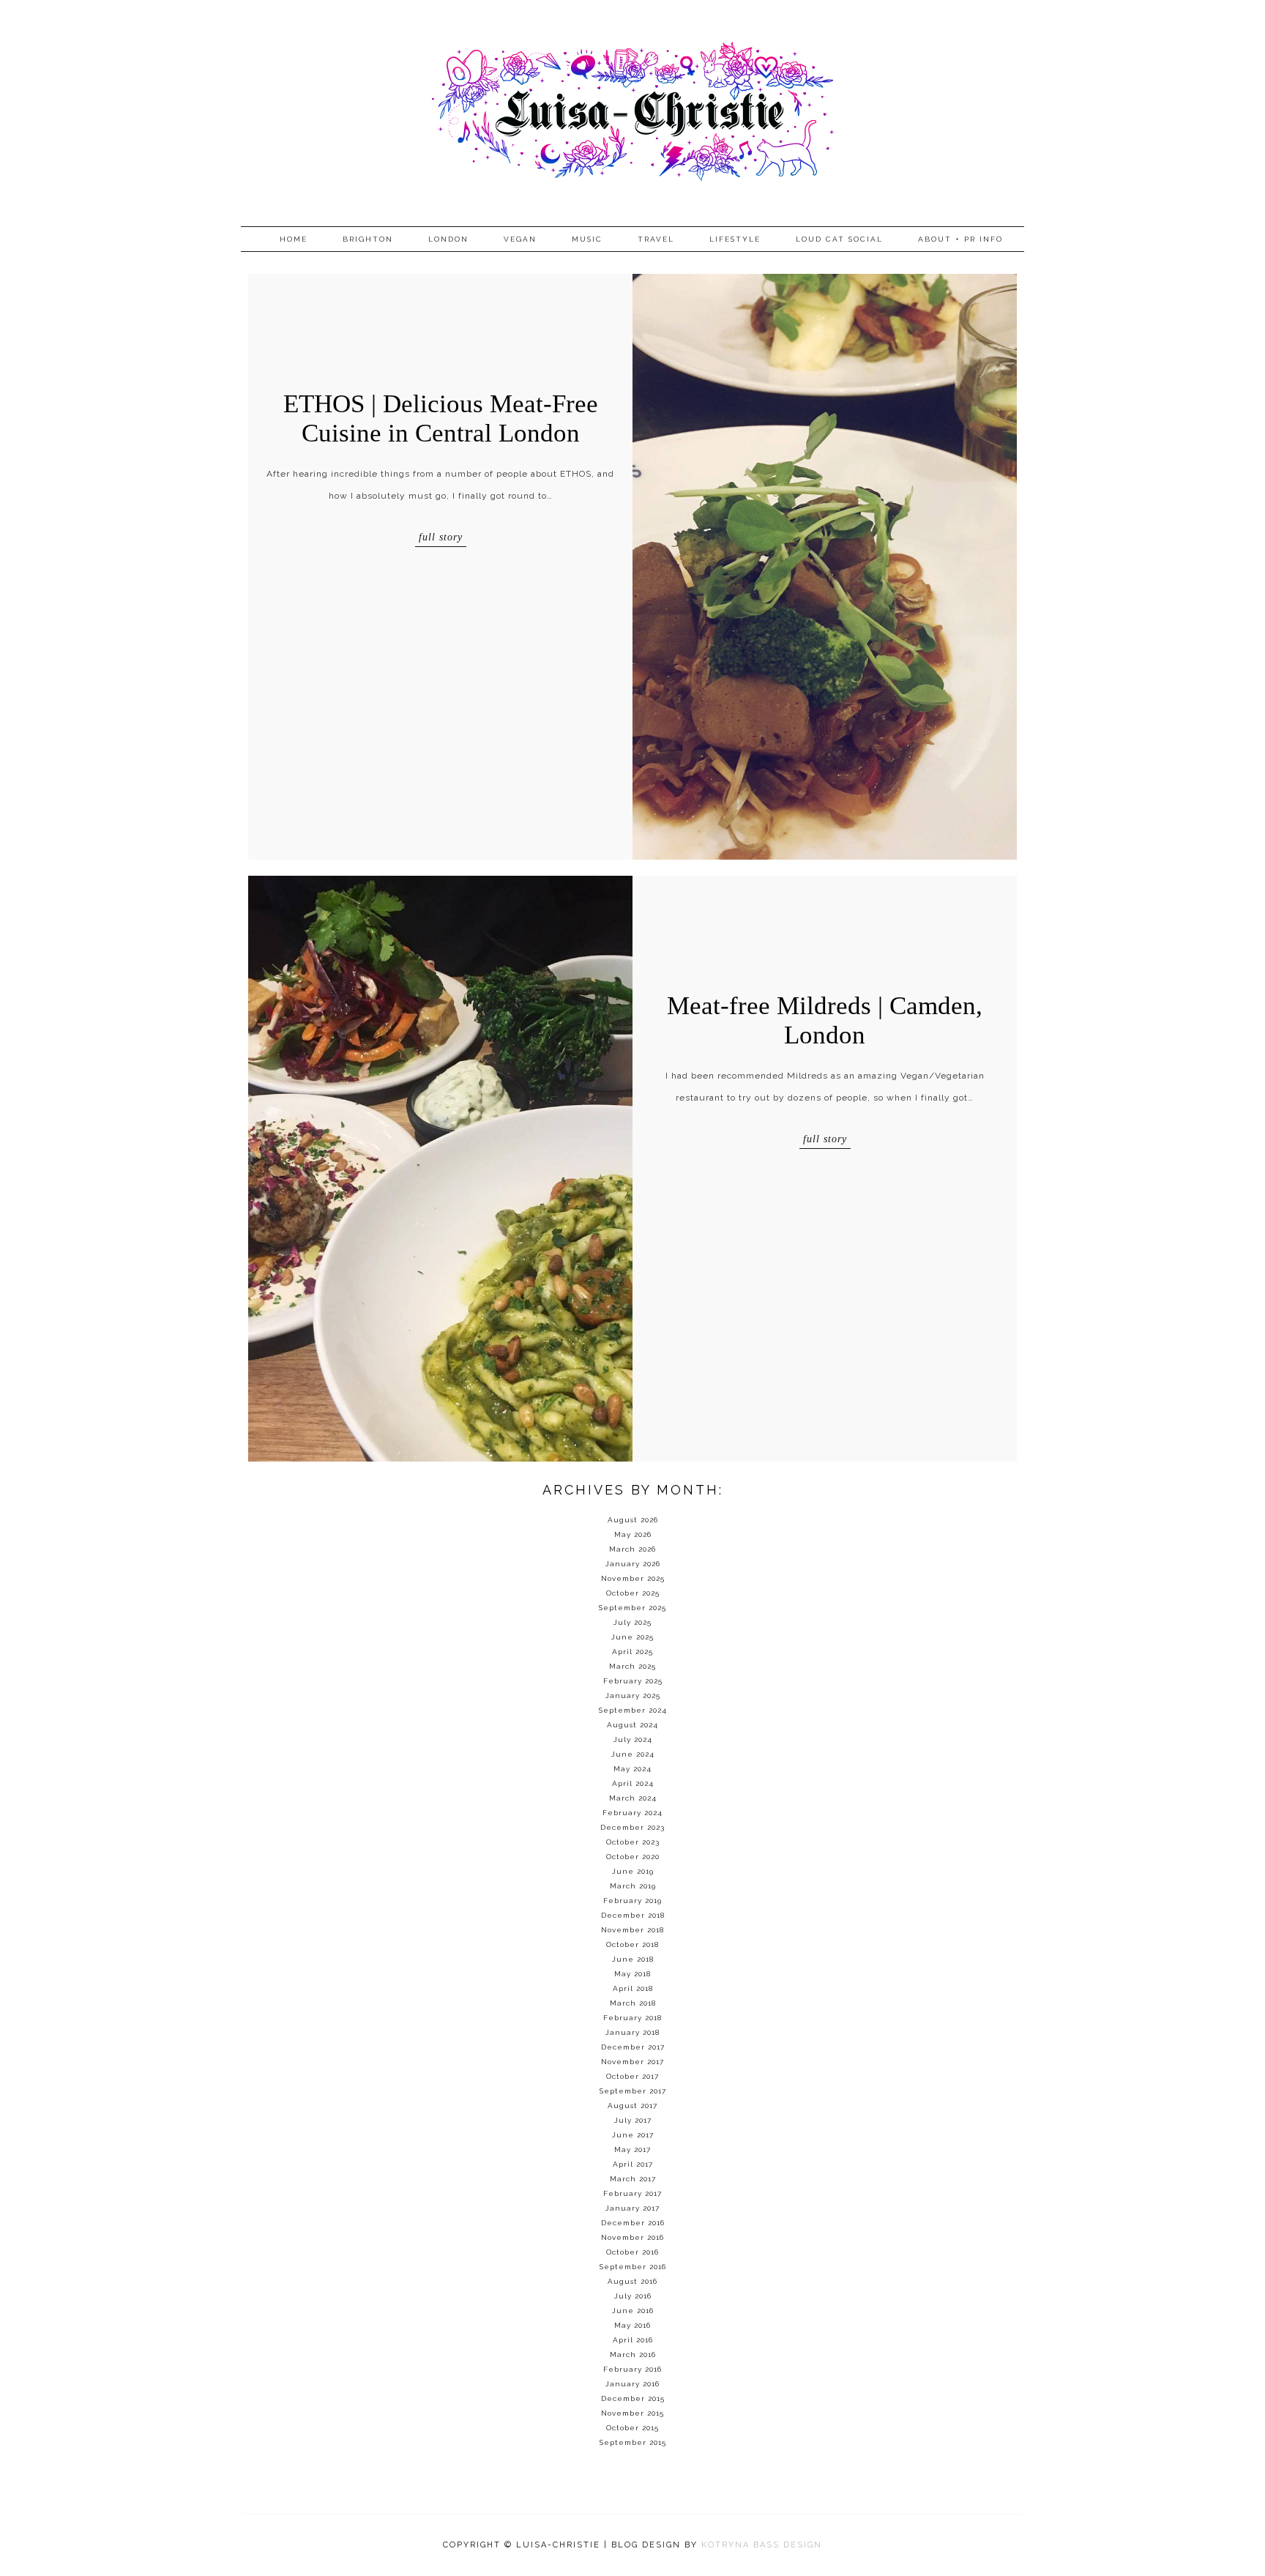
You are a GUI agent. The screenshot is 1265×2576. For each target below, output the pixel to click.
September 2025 (632, 1608)
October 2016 (632, 2252)
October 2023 (633, 1842)
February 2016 (632, 2369)
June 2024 (633, 1754)
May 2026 (633, 1534)
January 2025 (633, 1695)
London (448, 239)
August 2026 (633, 1520)
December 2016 (633, 2223)
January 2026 (633, 1564)
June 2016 (633, 2311)
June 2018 (633, 1959)
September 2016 (633, 2267)
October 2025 (633, 1593)
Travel (656, 239)
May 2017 (632, 2149)
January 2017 (632, 2208)
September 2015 (633, 2442)
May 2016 (632, 2325)
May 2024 (632, 1769)
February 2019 (632, 1901)
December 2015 (633, 2398)
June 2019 (633, 1871)
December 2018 (633, 1915)
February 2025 (633, 1681)
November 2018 (632, 1930)
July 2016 (633, 2296)
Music (587, 239)
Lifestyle (735, 239)
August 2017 (632, 2106)
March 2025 (632, 1666)
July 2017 (633, 2120)
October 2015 (632, 2428)
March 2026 (632, 1549)
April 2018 (633, 1988)
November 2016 (632, 2237)
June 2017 (633, 2135)
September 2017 (633, 2091)
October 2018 (632, 1944)
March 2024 (633, 1798)
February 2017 (632, 2193)
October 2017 (632, 2076)
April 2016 (633, 2340)
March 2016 (633, 2354)
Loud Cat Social (839, 239)
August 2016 (632, 2281)
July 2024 (633, 1739)
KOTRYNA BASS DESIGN (762, 2545)
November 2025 (633, 1578)
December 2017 (633, 2047)
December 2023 (632, 1827)
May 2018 (632, 1974)
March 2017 (633, 2179)
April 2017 (633, 2164)
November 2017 (632, 2062)
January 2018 (632, 2032)
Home (294, 239)
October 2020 (633, 1857)
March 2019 (633, 1886)
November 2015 (632, 2413)
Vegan (520, 239)
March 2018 (633, 2003)
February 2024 (632, 1813)
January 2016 (632, 2384)
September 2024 (633, 1710)
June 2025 (632, 1637)
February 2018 (632, 2018)
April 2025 (632, 1652)
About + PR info (960, 239)
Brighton (368, 239)
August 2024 (632, 1725)
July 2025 (632, 1622)
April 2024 (633, 1783)
